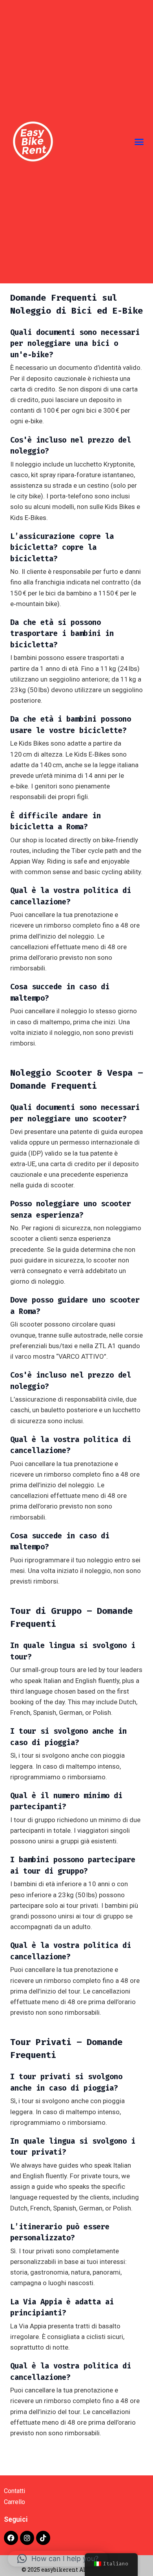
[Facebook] (11, 2538)
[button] (139, 142)
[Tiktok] (43, 2538)
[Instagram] (27, 2538)
